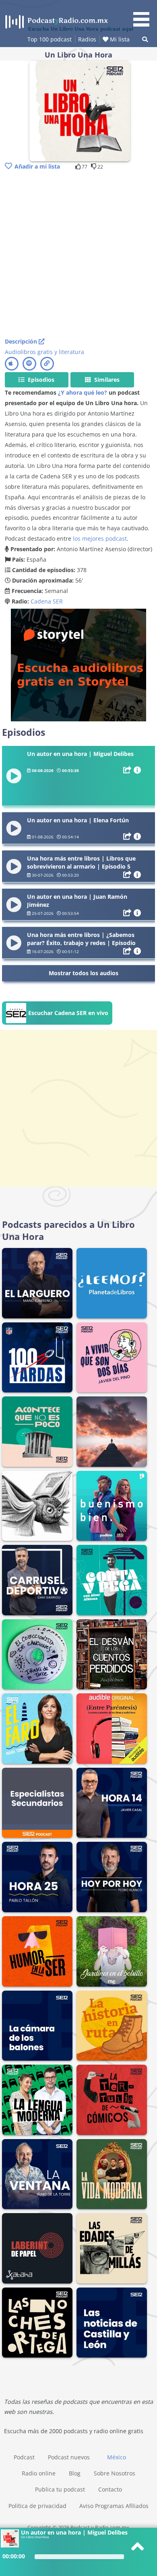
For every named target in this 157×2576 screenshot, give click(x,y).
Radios (87, 39)
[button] (144, 14)
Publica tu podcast (60, 2489)
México (117, 2457)
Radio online (39, 2473)
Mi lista (119, 39)
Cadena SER (47, 601)
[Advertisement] (78, 255)
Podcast (24, 2457)
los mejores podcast (100, 538)
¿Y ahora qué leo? (83, 392)
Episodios (40, 380)
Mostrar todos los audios (84, 973)
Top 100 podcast (50, 39)
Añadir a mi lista (37, 166)
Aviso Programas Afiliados (114, 2506)
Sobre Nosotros (115, 2473)
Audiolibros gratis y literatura (44, 352)
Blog (75, 2473)
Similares (106, 380)
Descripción (22, 341)
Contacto (110, 2489)
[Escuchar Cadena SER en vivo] (57, 1022)
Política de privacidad (37, 2506)
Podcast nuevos (69, 2457)
